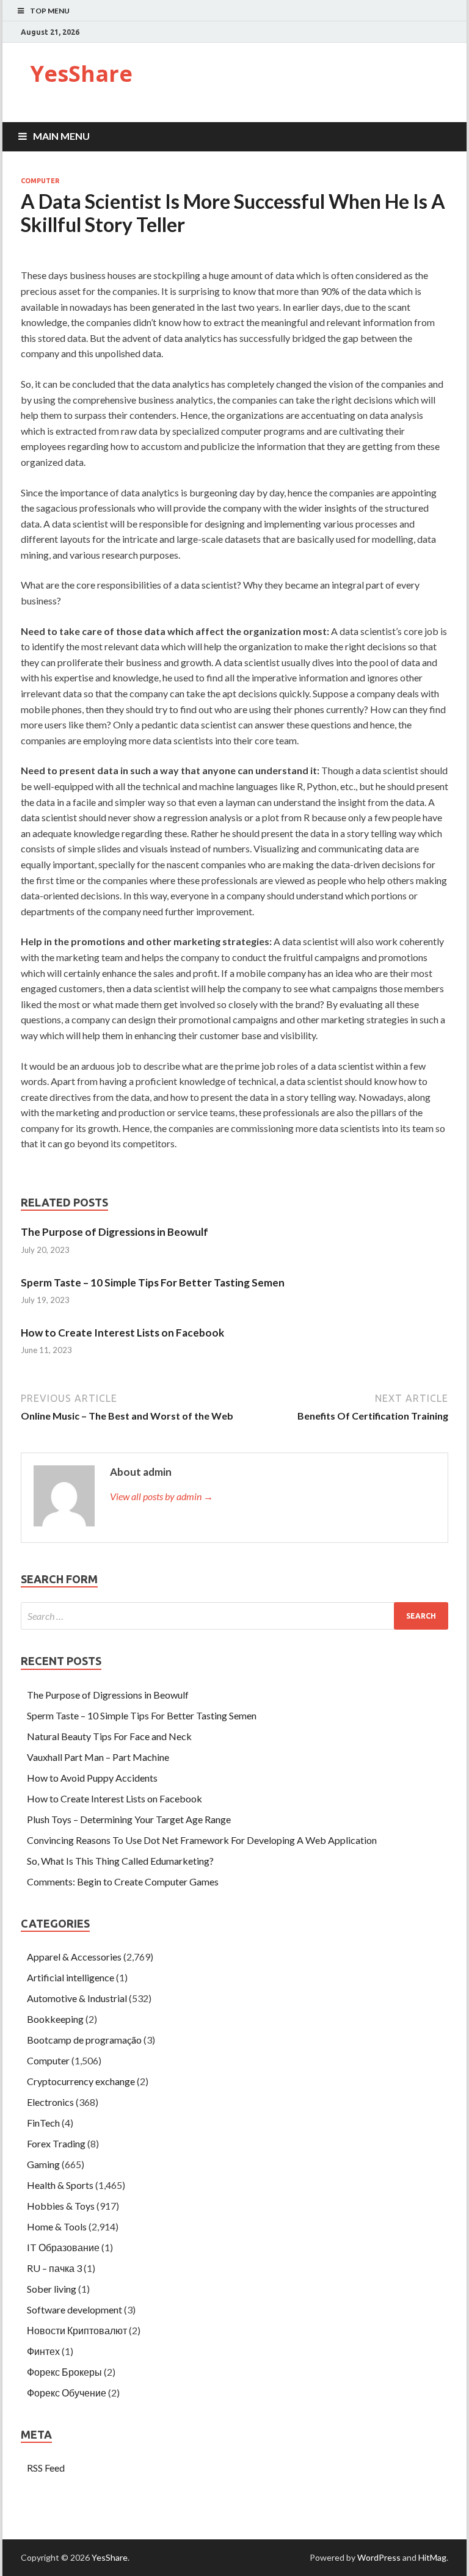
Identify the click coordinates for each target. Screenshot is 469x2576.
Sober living (52, 2289)
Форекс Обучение (67, 2393)
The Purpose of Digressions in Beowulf (115, 1232)
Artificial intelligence (71, 1977)
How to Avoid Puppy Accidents (92, 1778)
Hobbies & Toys (61, 2206)
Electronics (50, 2102)
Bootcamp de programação (84, 2040)
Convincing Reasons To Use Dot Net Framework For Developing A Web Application (202, 1840)
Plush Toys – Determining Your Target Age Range (129, 1819)
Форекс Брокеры (64, 2372)
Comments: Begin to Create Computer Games (123, 1881)
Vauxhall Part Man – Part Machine (98, 1757)
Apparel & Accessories (74, 1957)
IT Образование (63, 2247)
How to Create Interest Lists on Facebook (122, 1333)
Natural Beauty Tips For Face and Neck (109, 1736)
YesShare (81, 74)
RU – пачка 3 (54, 2268)
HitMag (432, 2557)
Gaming (43, 2164)
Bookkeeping (55, 2019)
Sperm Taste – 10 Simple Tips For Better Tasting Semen (153, 1283)
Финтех (43, 2351)
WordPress (379, 2557)
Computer (40, 181)
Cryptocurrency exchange (81, 2081)
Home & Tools (57, 2226)
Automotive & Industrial (77, 1998)
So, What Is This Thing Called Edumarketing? (120, 1861)
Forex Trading (56, 2143)
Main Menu (61, 136)
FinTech (43, 2123)
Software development (75, 2309)
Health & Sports (60, 2185)
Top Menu (50, 11)
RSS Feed (46, 2468)
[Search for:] (234, 1616)
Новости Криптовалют (77, 2330)
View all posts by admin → (162, 1496)
